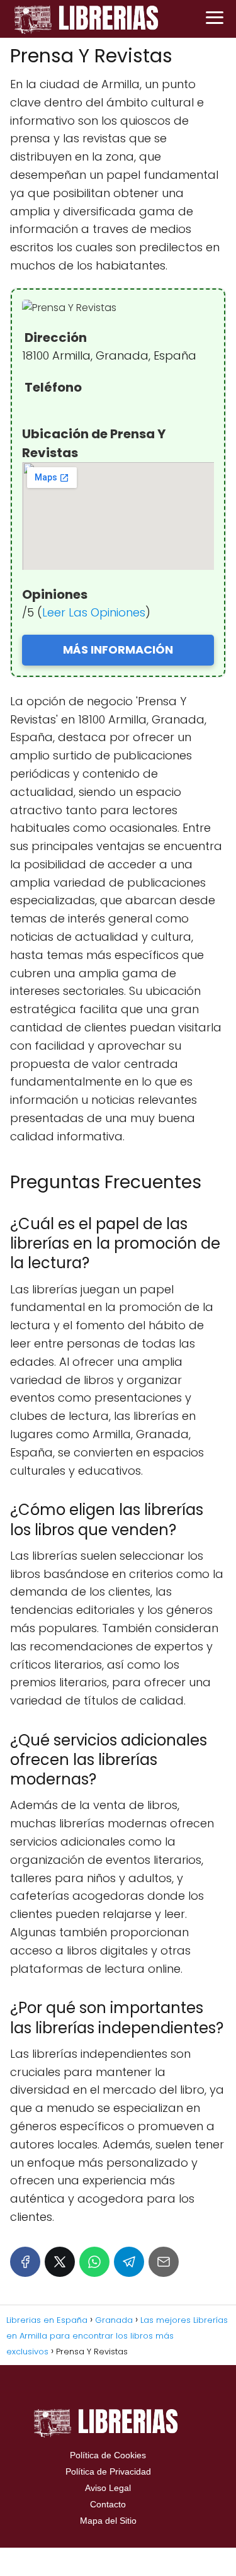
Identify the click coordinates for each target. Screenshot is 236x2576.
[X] (60, 2262)
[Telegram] (129, 2262)
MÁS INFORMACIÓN (118, 650)
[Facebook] (25, 2262)
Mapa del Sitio (108, 2521)
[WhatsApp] (94, 2262)
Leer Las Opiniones (94, 612)
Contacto (108, 2504)
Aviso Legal (108, 2488)
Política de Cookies (108, 2455)
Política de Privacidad (108, 2471)
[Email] (164, 2262)
